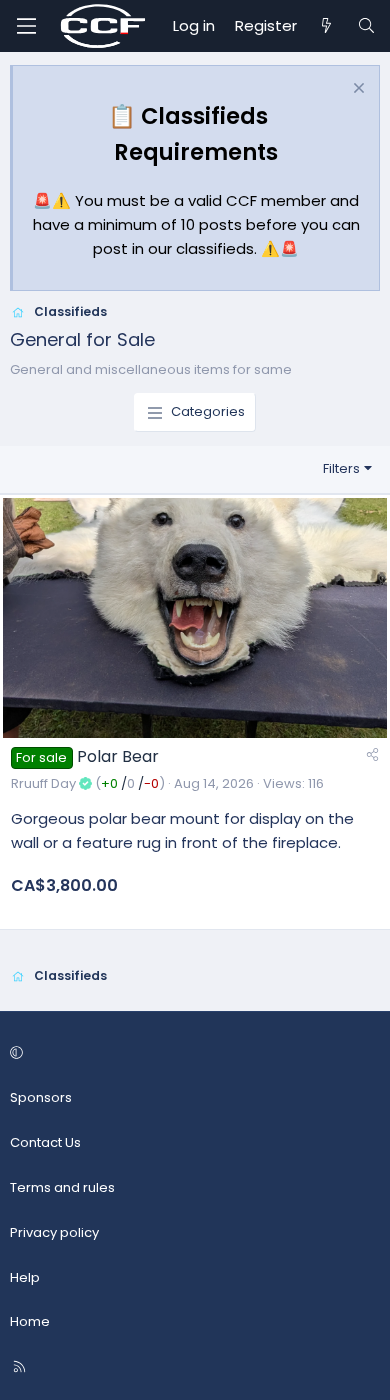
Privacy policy (54, 1232)
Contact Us (45, 1142)
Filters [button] (341, 468)
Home (30, 1321)
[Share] (372, 755)
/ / (130, 783)
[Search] (366, 26)
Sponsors (41, 1097)
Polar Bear (118, 756)
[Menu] (26, 26)
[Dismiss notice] (356, 90)
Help (25, 1277)
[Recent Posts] (326, 26)
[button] (192, 1054)
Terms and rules (62, 1187)
